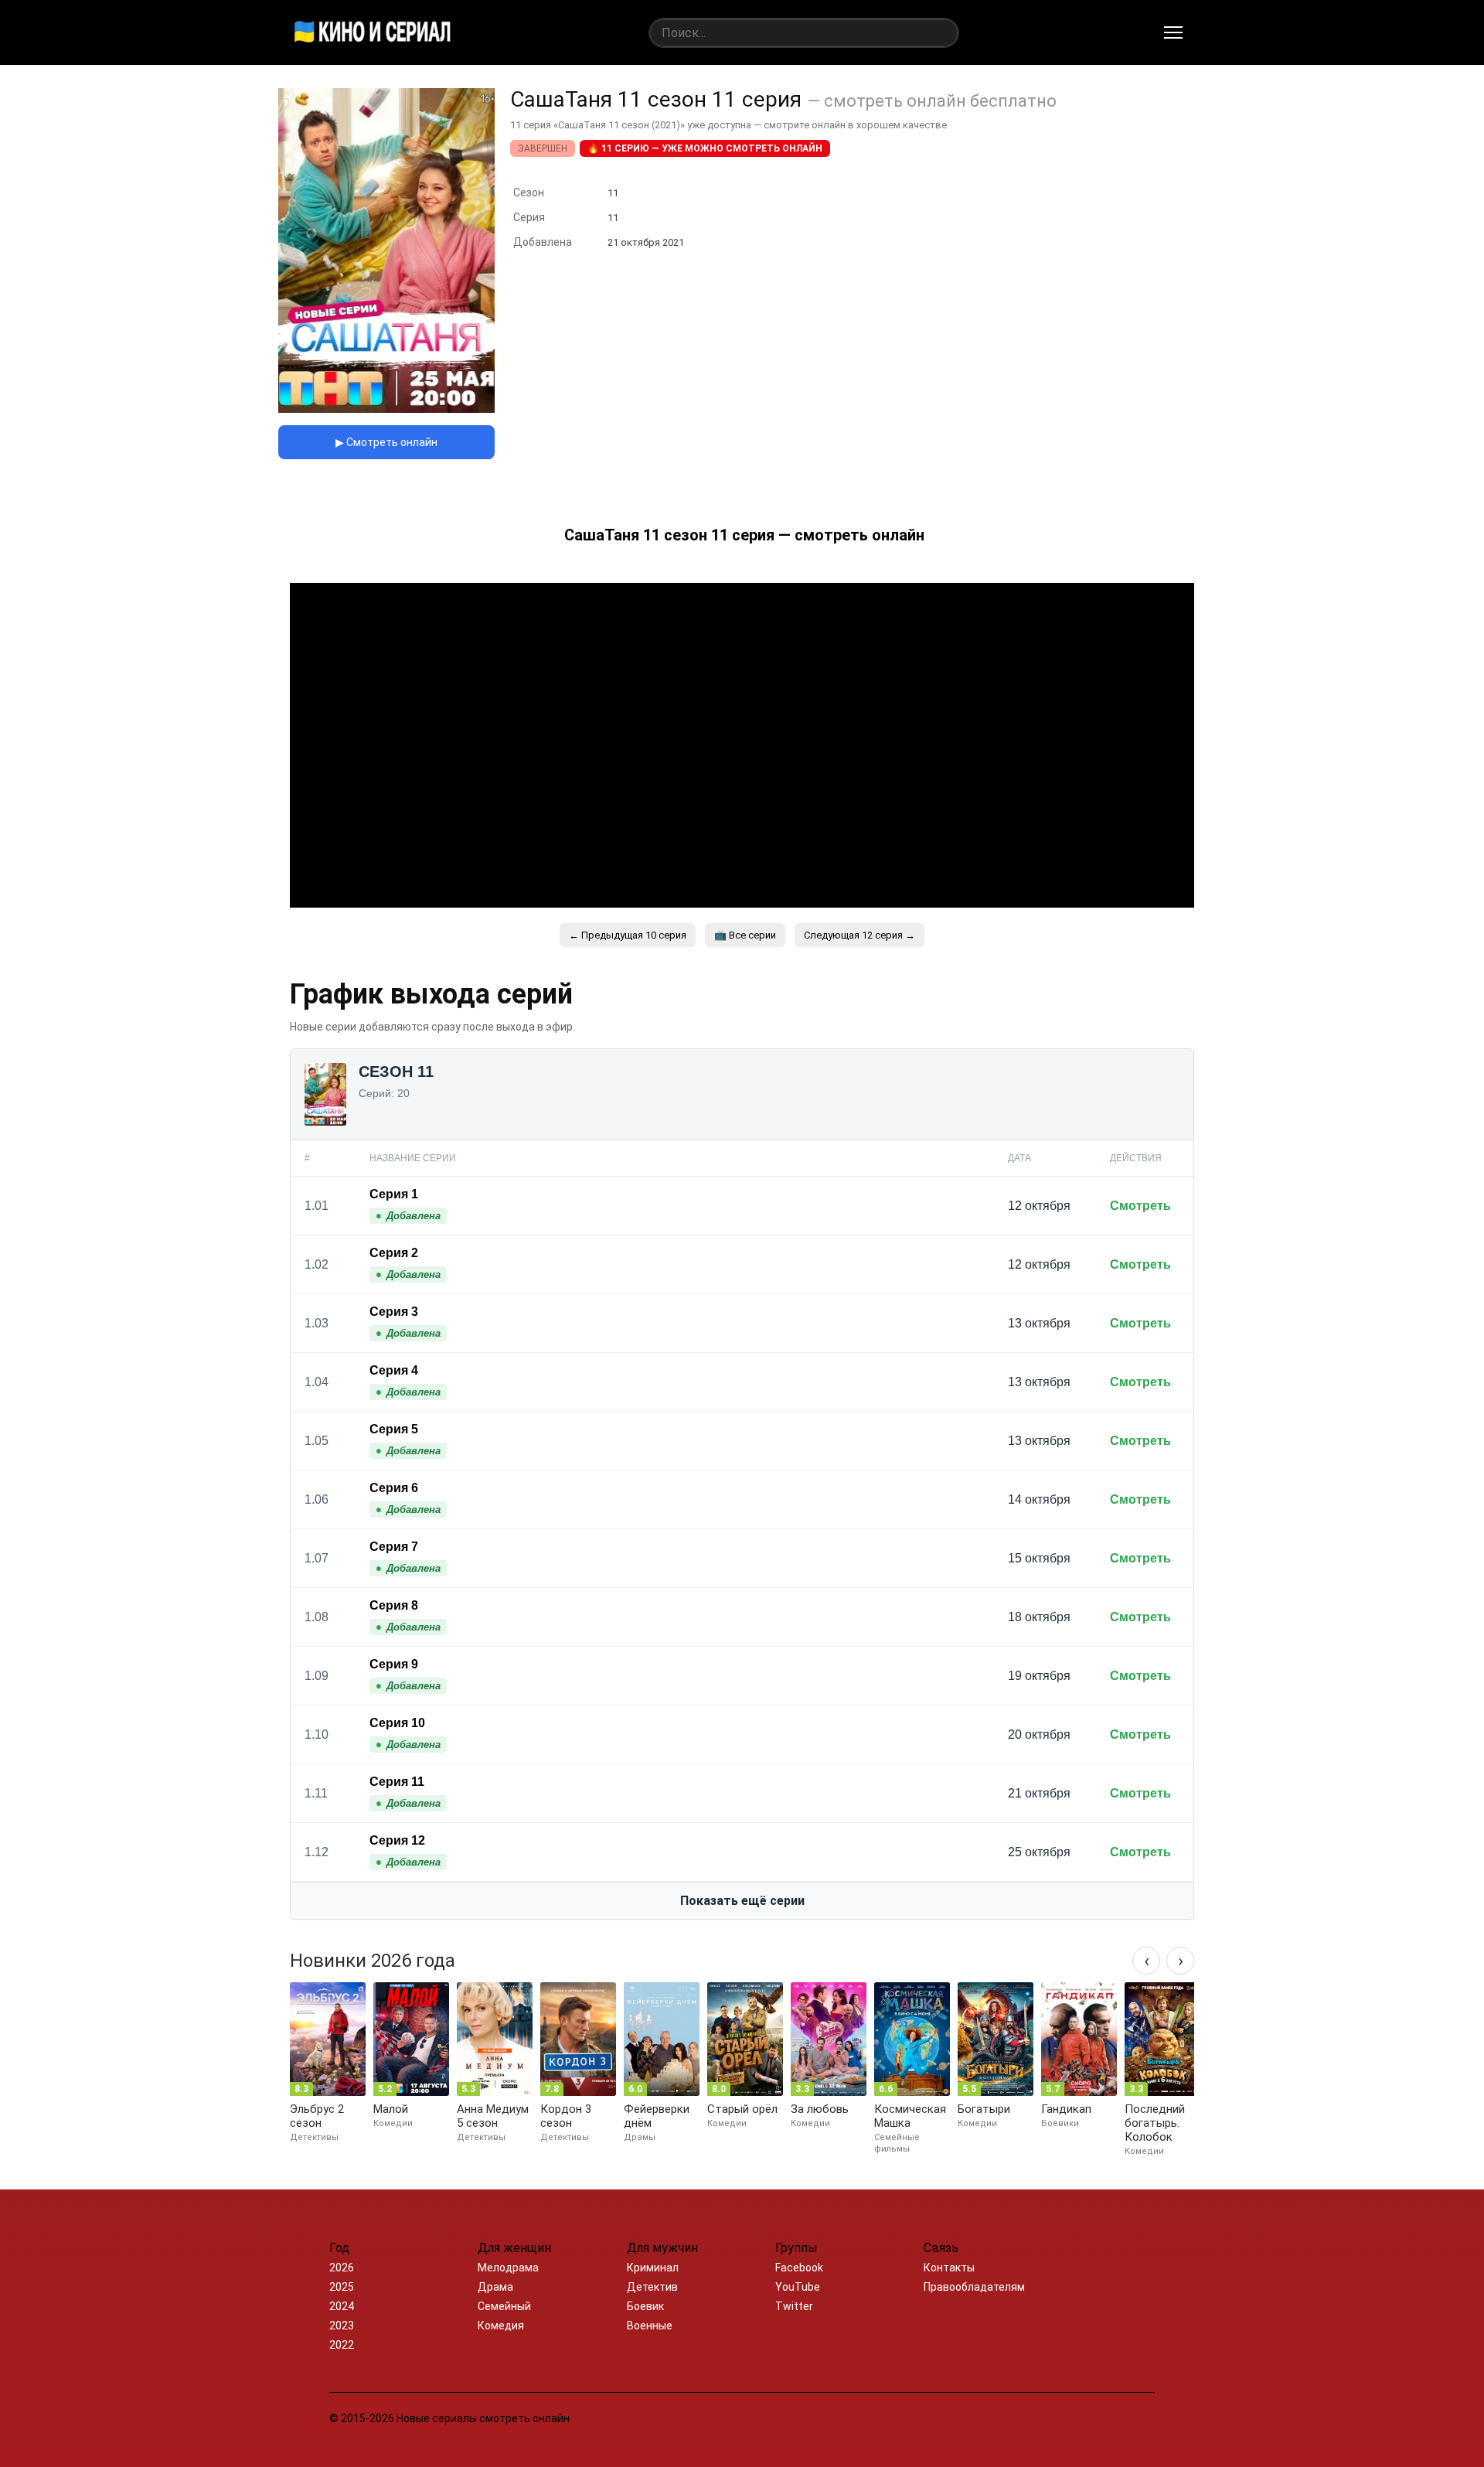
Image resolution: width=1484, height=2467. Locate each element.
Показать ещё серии (742, 1901)
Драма (495, 2287)
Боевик (645, 2306)
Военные (650, 2326)
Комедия (501, 2326)
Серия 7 (394, 1547)
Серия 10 (397, 1723)
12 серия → (859, 935)
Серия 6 (394, 1488)
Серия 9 (394, 1664)
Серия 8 (394, 1605)
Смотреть (1140, 1206)
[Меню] (1173, 32)
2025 (342, 2287)
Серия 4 (394, 1370)
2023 (342, 2326)
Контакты (949, 2268)
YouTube (798, 2287)
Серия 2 (394, 1253)
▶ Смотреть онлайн (386, 442)
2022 (342, 2345)
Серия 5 (394, 1429)
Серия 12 (397, 1840)
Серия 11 (397, 1782)
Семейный (504, 2306)
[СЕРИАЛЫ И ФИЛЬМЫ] (373, 32)
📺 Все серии (745, 935)
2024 (342, 2306)
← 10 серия (628, 935)
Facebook (799, 2268)
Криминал (653, 2268)
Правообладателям (974, 2287)
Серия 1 (394, 1194)
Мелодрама (508, 2268)
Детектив (652, 2287)
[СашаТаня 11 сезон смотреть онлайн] (386, 409)
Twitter (794, 2306)
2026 (342, 2268)
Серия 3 (394, 1312)
